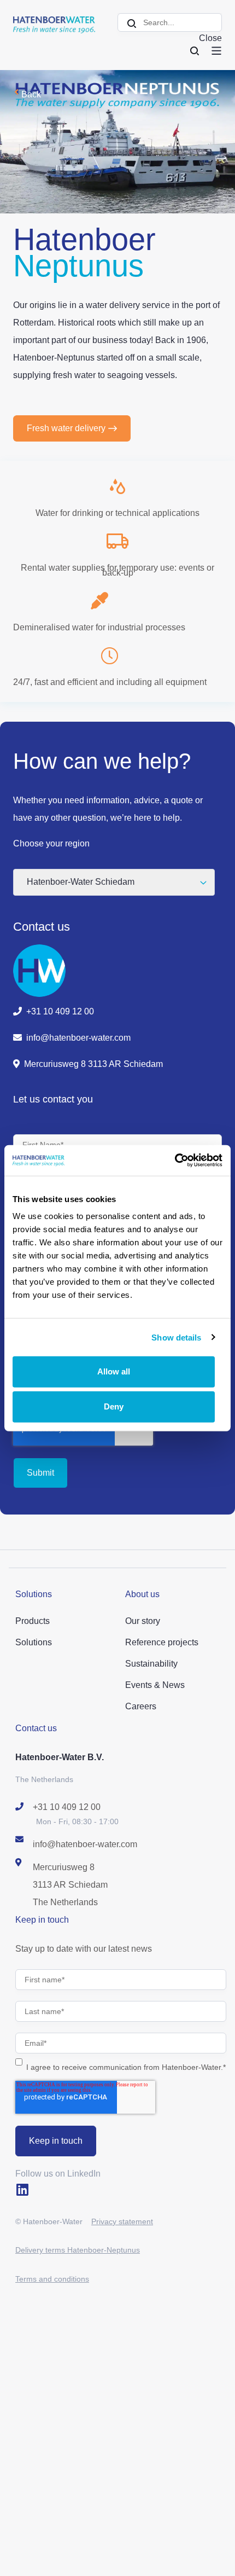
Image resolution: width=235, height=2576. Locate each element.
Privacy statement (122, 2221)
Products (33, 1621)
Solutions (34, 1642)
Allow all (114, 1371)
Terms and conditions (52, 2279)
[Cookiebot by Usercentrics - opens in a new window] (175, 1161)
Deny (114, 1406)
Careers (141, 1706)
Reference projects (162, 1642)
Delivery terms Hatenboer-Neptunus (78, 2250)
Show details (176, 1337)
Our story (143, 1621)
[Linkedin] (22, 2189)
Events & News (155, 1685)
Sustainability (151, 1664)
